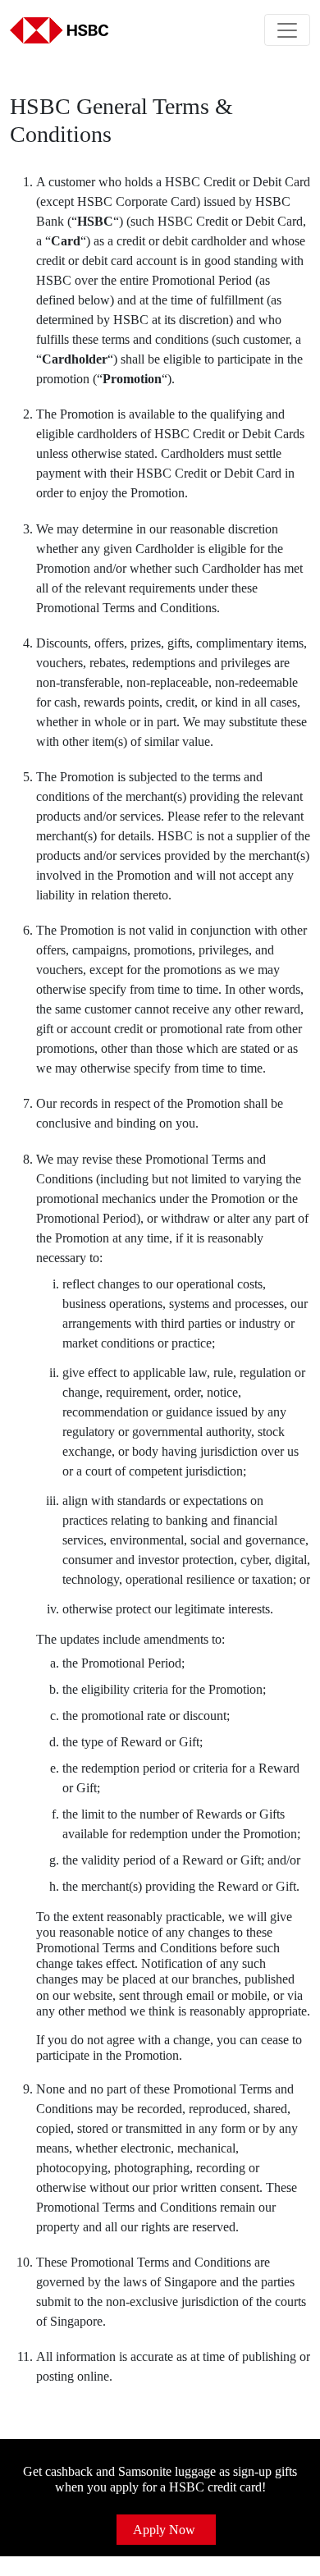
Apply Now (164, 2530)
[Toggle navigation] (287, 30)
